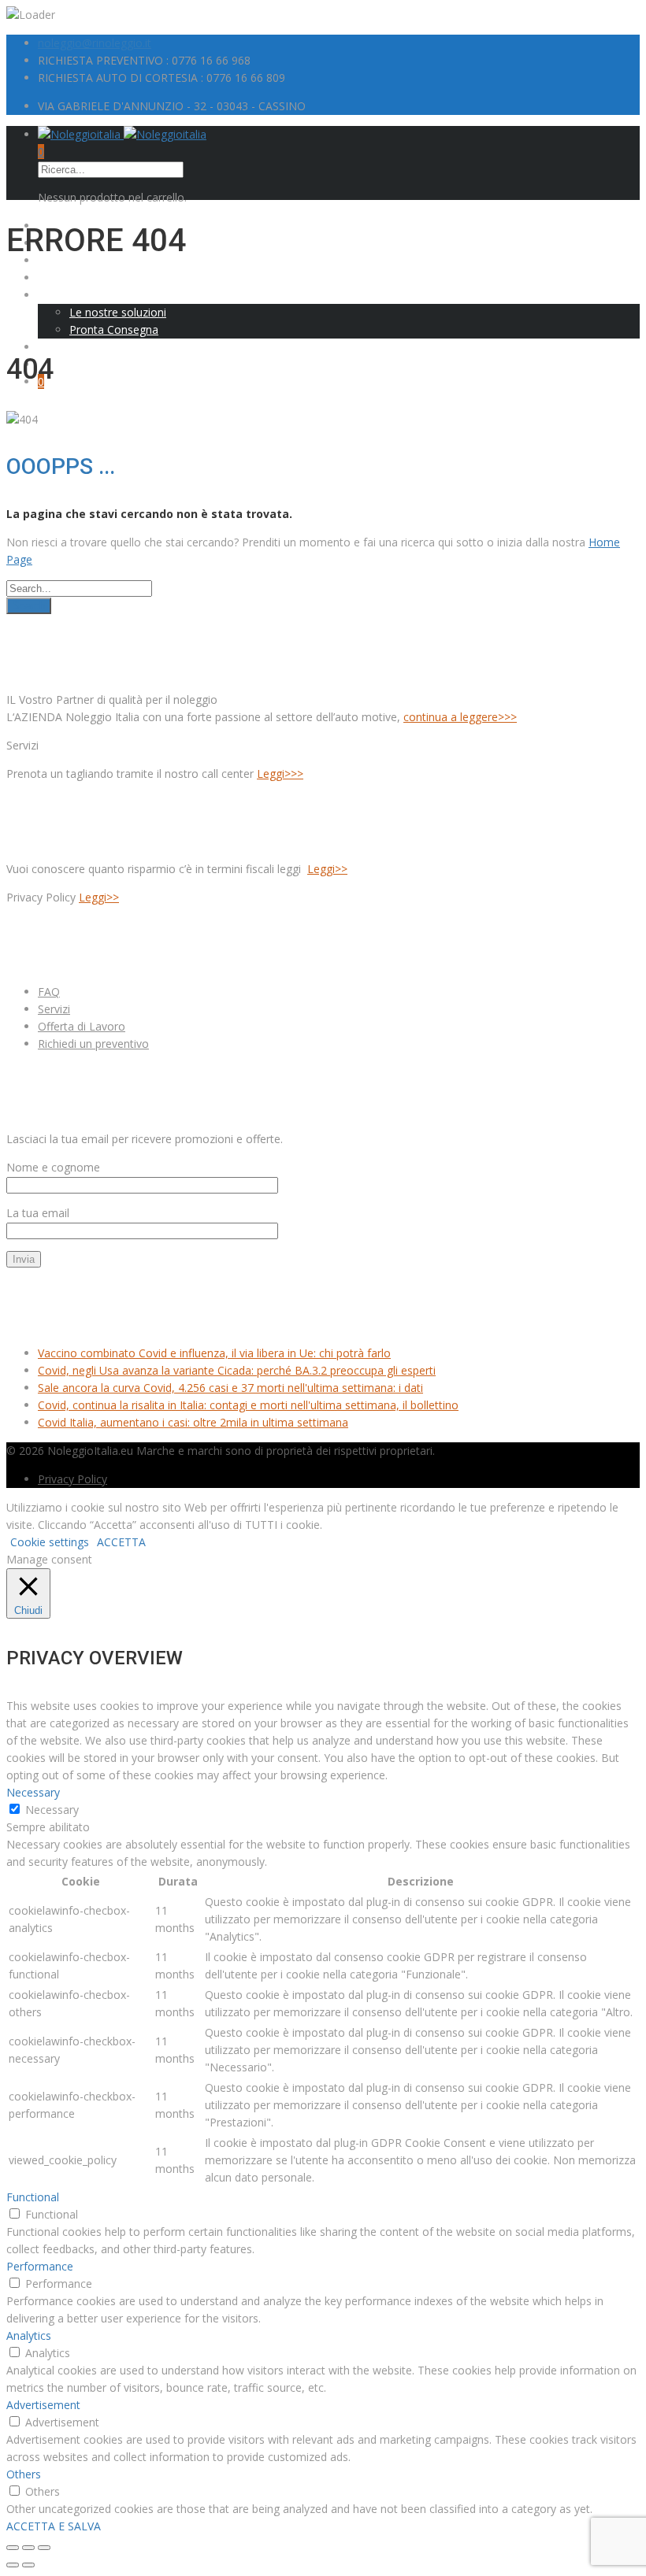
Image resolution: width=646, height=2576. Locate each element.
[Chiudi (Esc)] (13, 2548)
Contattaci (64, 364)
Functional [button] (33, 2197)
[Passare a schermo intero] (28, 2548)
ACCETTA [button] (121, 1542)
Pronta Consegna (114, 329)
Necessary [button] (33, 1792)
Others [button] (24, 2474)
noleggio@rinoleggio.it (95, 43)
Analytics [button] (29, 2335)
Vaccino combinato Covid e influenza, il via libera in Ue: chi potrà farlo (214, 1353)
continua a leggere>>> (460, 717)
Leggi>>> (280, 774)
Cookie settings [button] (50, 1542)
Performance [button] (40, 2266)
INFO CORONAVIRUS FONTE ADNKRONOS (124, 1306)
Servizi (54, 1009)
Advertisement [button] (43, 2405)
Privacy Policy (72, 1479)
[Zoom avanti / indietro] (44, 2548)
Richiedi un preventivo (93, 1044)
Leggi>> (327, 869)
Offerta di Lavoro (82, 1026)
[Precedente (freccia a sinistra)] (13, 2565)
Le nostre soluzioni (118, 312)
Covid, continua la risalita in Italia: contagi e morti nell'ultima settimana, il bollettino (248, 1405)
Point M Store (73, 347)
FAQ (49, 992)
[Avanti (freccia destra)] (28, 2565)
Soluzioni (61, 295)
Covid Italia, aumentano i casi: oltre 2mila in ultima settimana (193, 1422)
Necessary (52, 1810)
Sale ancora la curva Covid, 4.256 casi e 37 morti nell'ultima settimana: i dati (230, 1388)
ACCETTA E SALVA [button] (54, 2526)
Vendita (57, 278)
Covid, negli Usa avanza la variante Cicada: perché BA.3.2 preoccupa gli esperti (237, 1370)
